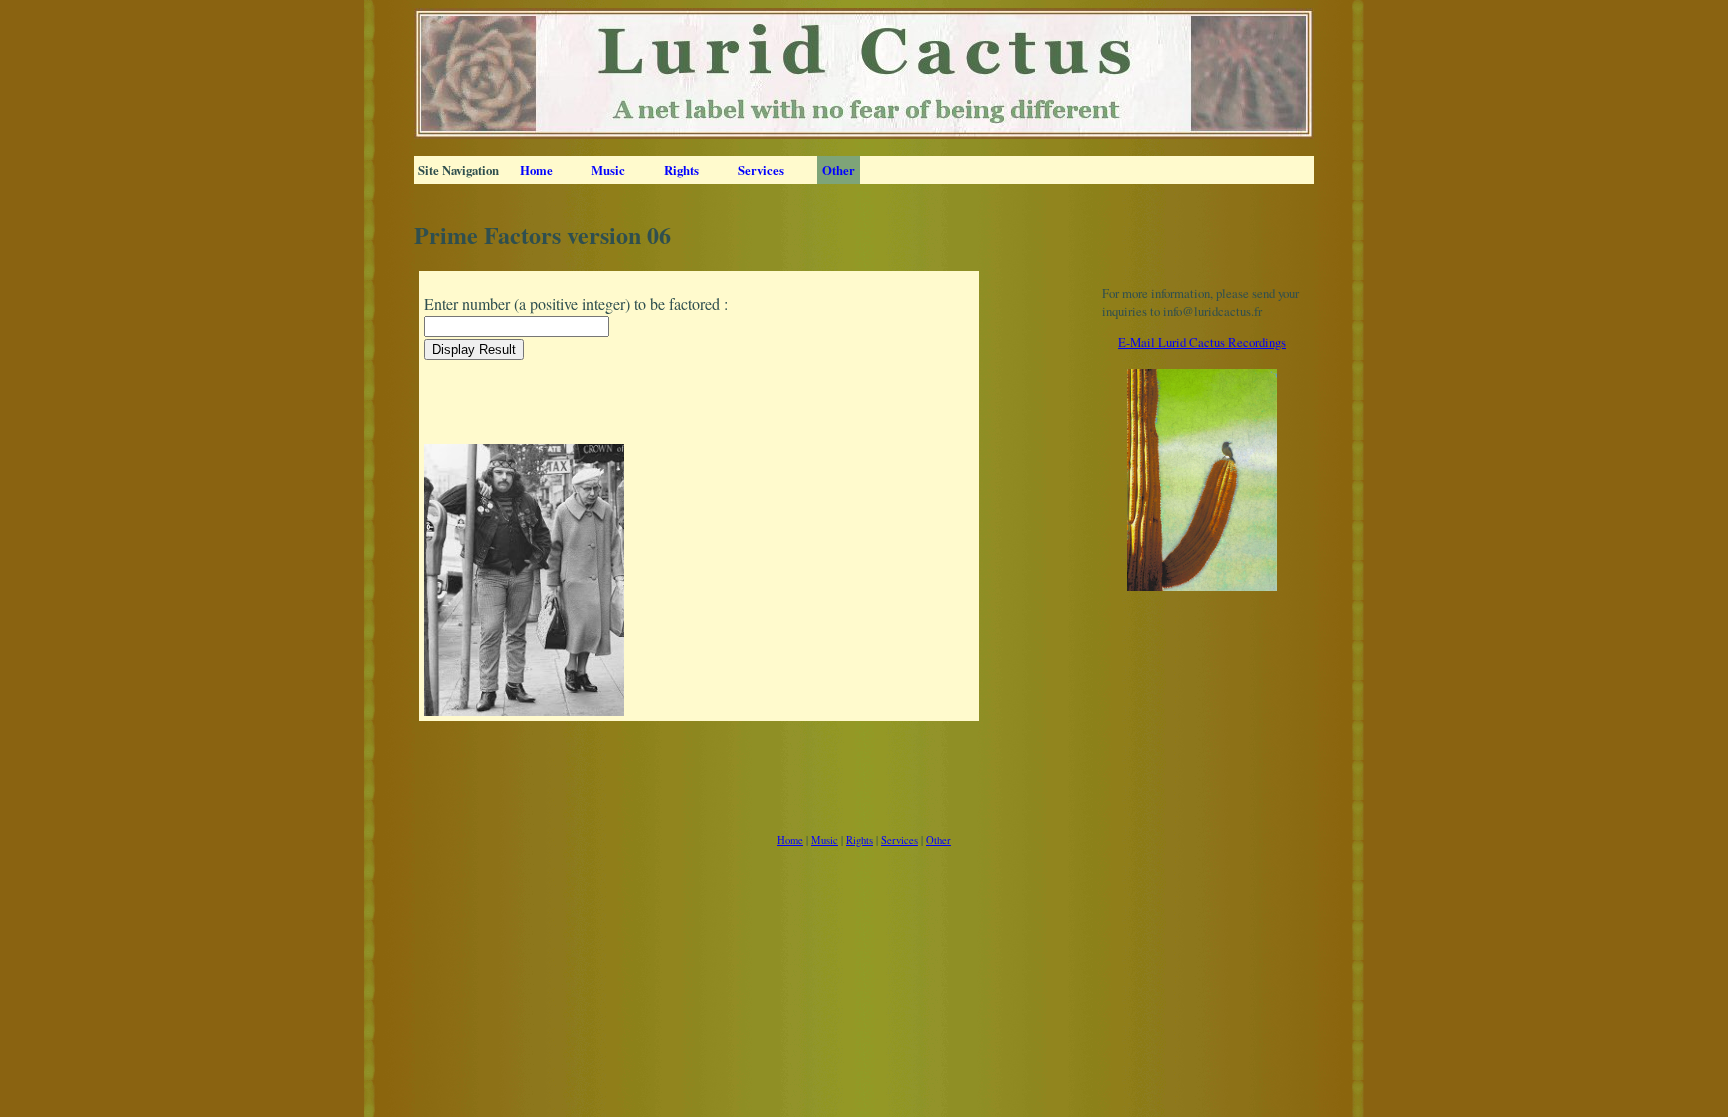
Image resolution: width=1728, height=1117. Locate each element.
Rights (681, 170)
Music (608, 170)
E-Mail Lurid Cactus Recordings (1202, 342)
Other (838, 170)
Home (536, 170)
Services (761, 170)
